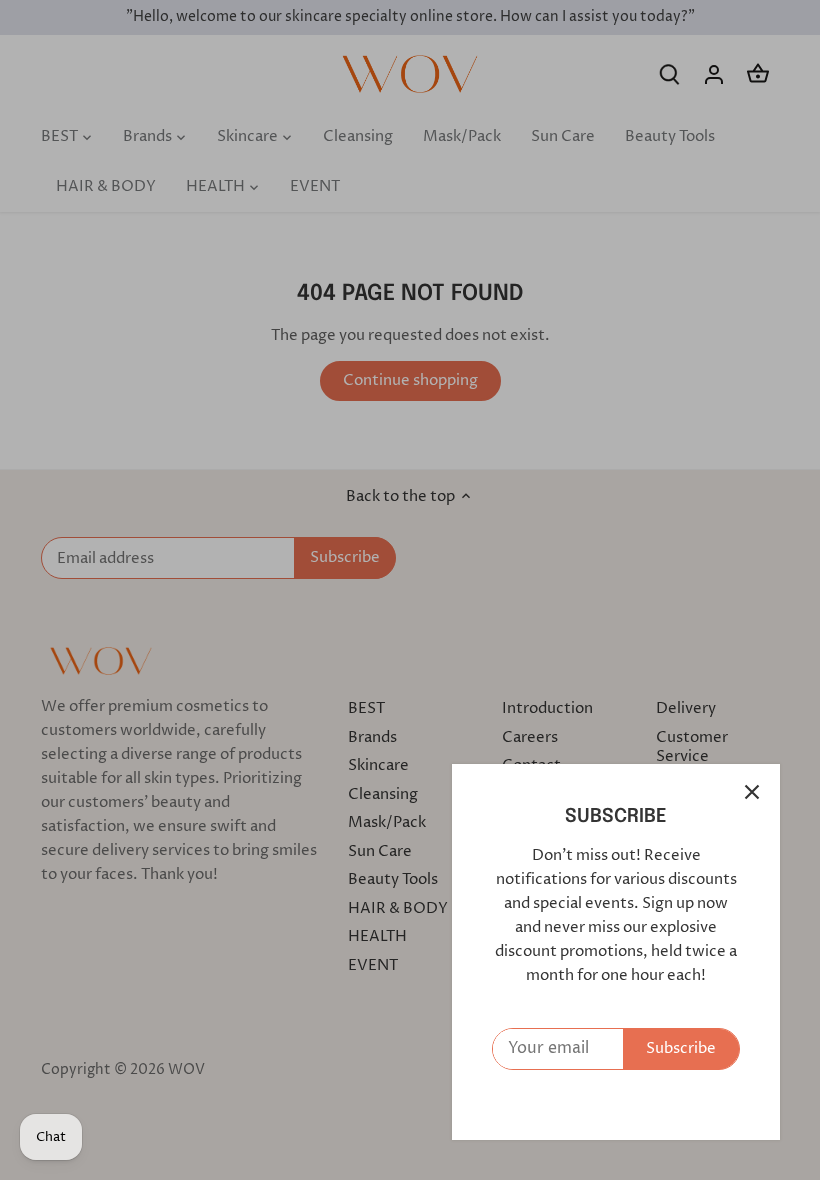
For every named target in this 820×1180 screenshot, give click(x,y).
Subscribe (681, 1048)
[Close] (752, 792)
